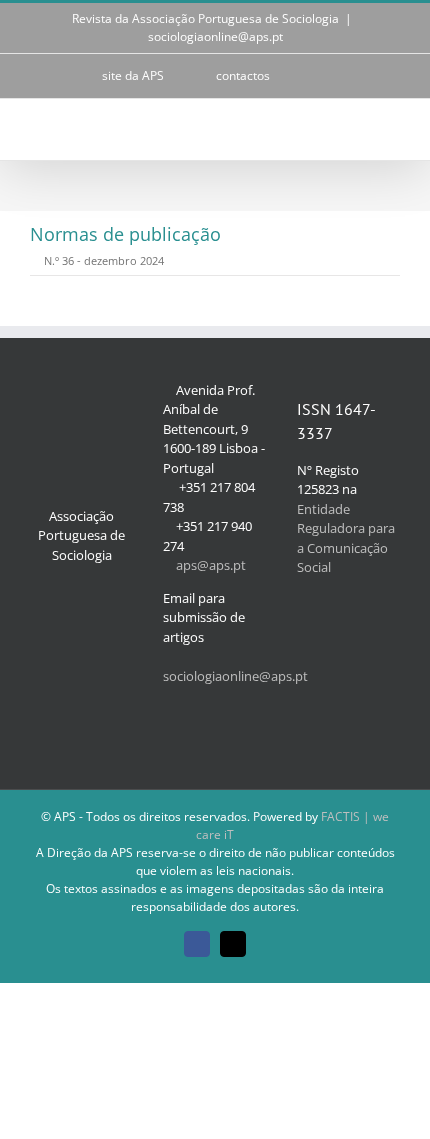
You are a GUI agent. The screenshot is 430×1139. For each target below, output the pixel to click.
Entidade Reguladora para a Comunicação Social (346, 538)
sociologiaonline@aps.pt (215, 36)
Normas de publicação (125, 234)
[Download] (35, 260)
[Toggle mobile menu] (392, 129)
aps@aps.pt (211, 565)
